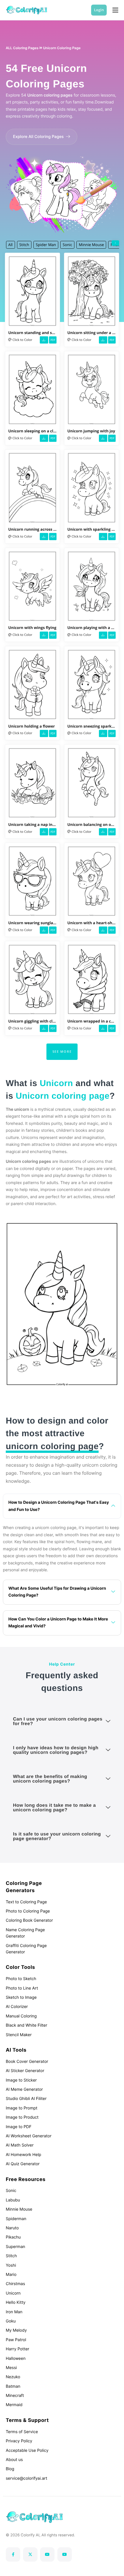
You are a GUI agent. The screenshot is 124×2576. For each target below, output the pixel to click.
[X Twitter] (30, 2554)
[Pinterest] (65, 2554)
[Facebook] (13, 2554)
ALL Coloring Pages (22, 48)
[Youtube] (47, 2554)
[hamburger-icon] (115, 10)
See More (62, 1051)
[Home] (27, 10)
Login (99, 10)
